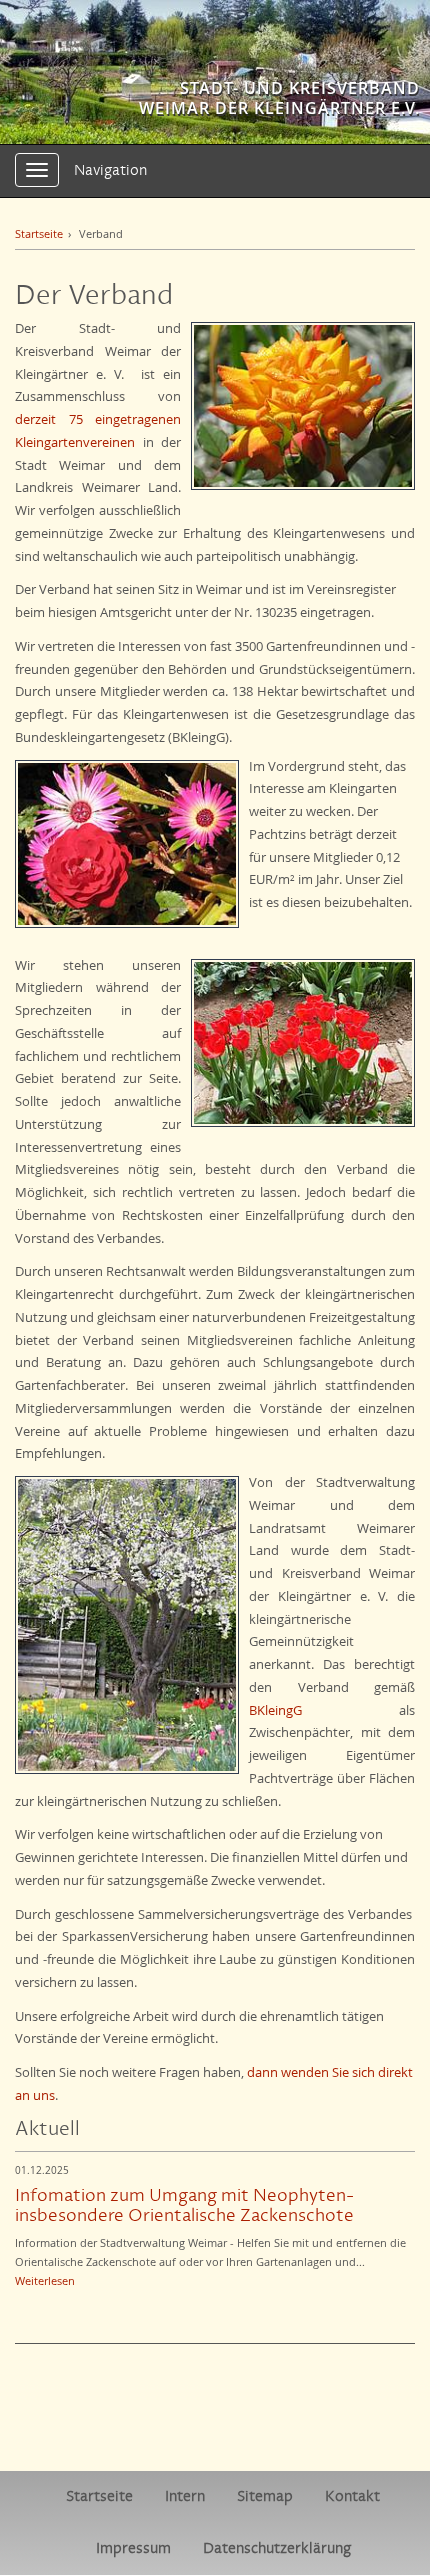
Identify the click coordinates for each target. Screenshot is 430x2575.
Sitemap (265, 2496)
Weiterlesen (45, 2280)
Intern (185, 2496)
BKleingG (275, 1710)
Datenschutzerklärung (277, 2548)
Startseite (39, 233)
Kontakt (352, 2496)
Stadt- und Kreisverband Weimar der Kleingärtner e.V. (279, 98)
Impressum (133, 2548)
